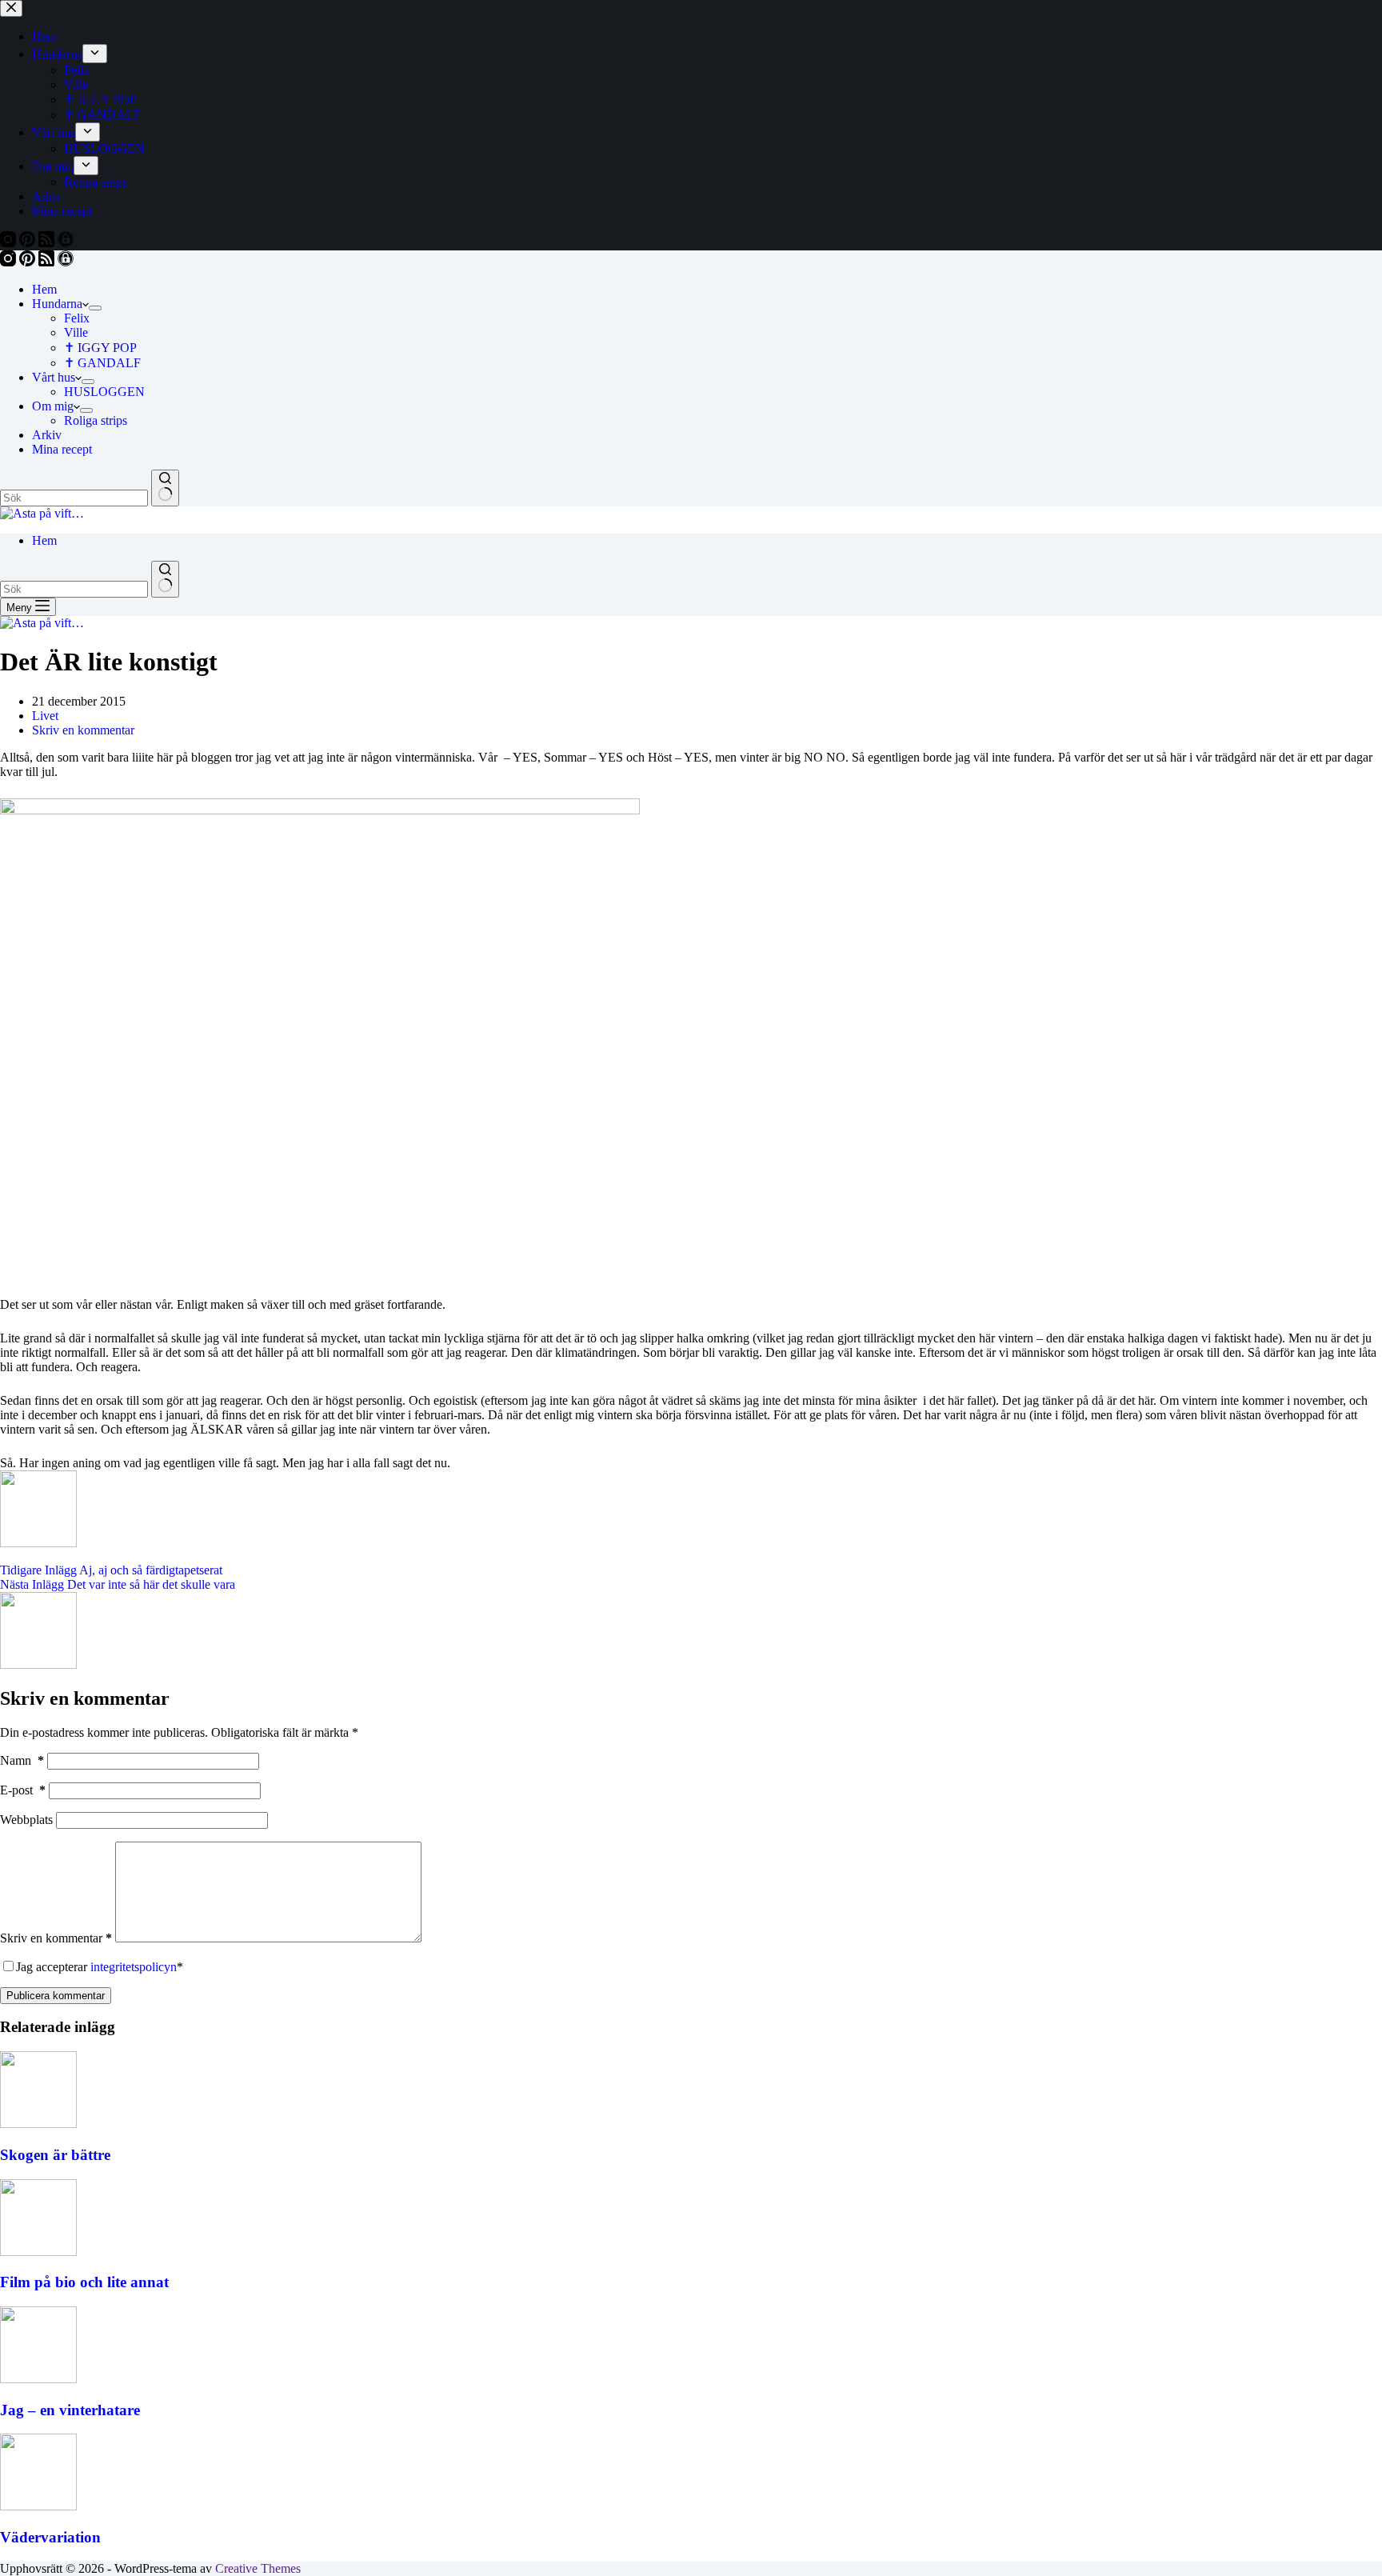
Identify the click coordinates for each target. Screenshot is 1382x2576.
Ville (76, 332)
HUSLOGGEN (104, 392)
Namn (22, 1760)
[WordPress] (66, 262)
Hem (44, 289)
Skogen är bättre (55, 2155)
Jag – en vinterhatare (70, 2410)
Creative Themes (258, 2568)
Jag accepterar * (100, 1967)
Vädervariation (50, 2537)
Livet (45, 716)
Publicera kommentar (56, 1996)
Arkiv (47, 435)
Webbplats (26, 1820)
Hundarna (57, 304)
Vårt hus (54, 377)
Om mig (53, 406)
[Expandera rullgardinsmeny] (95, 308)
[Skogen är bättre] (38, 2124)
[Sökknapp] (165, 488)
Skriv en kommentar (83, 730)
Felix (77, 318)
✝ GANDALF (102, 363)
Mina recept (62, 449)
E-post (23, 1790)
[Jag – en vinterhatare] (38, 2379)
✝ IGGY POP (100, 348)
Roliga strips (96, 420)
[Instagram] (10, 262)
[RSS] (48, 262)
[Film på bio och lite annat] (38, 2252)
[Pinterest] (29, 262)
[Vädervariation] (38, 2506)
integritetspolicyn (134, 1967)
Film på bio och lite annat (84, 2282)
